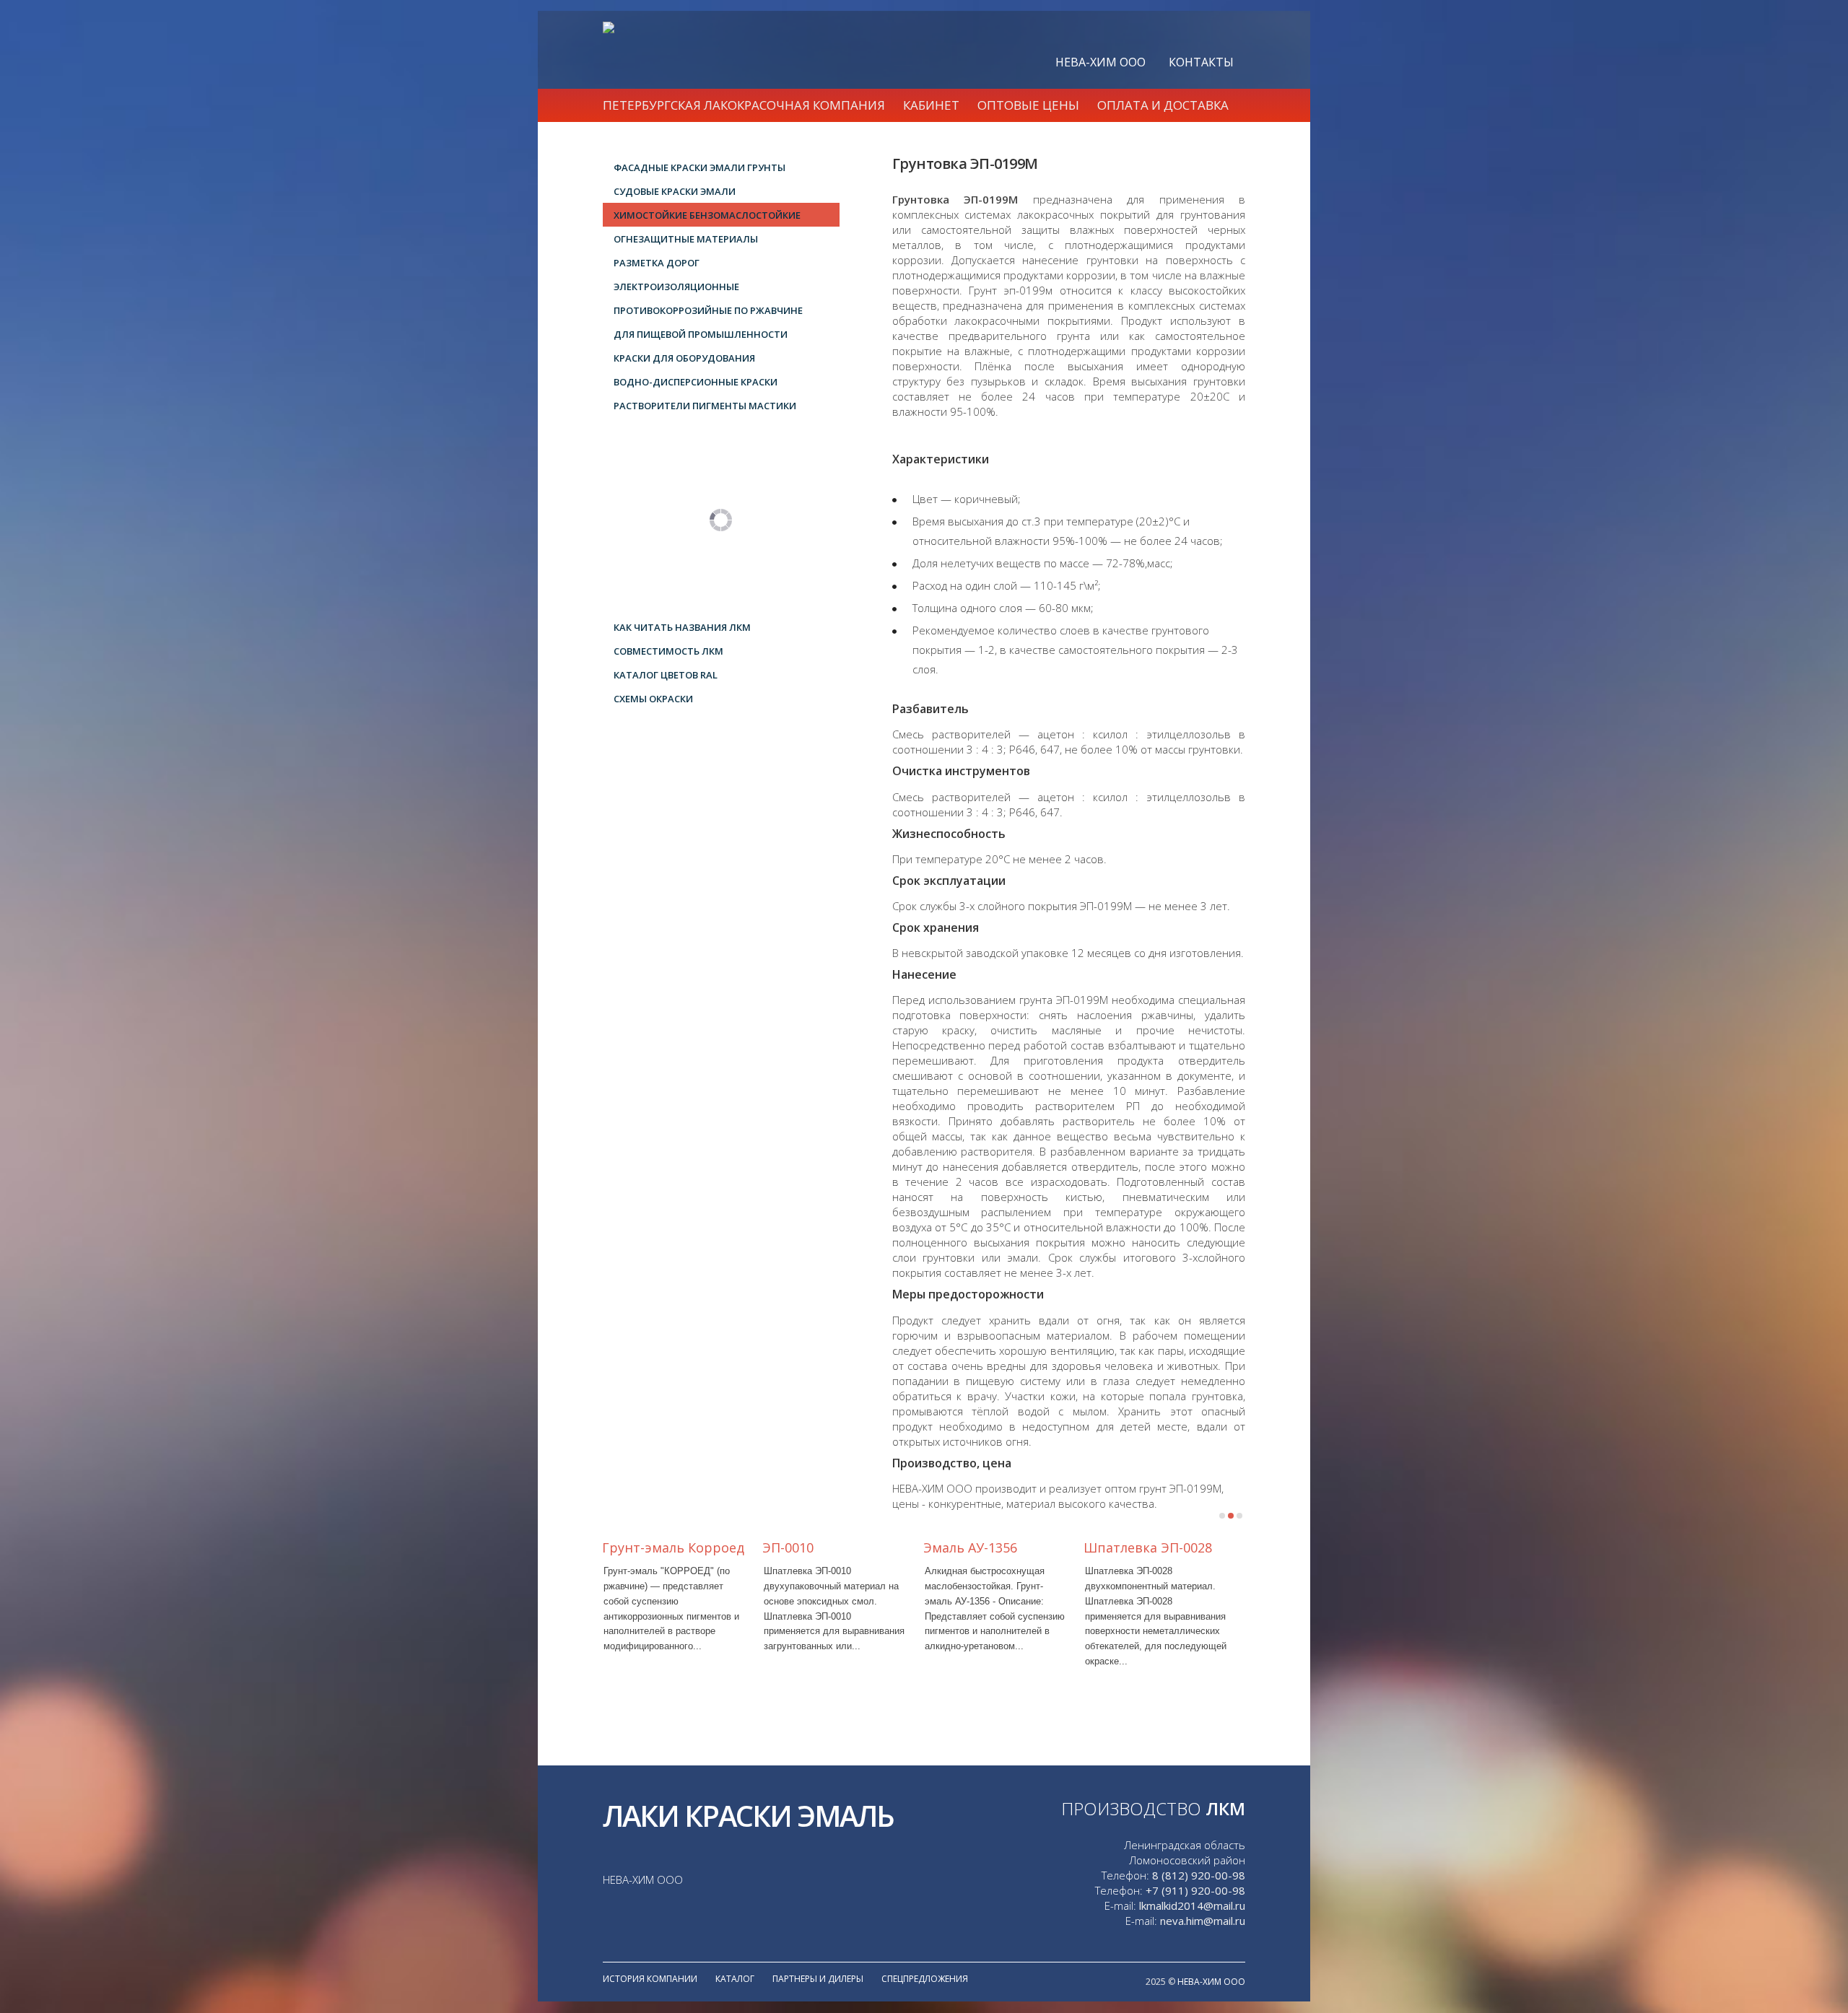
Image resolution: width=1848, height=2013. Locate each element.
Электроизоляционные (676, 287)
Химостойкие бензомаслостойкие (707, 215)
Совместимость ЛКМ (668, 651)
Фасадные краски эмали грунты (699, 167)
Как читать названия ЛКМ (682, 627)
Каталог (735, 1979)
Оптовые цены (1028, 105)
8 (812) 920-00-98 (1199, 1875)
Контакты (1201, 62)
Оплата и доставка (1163, 105)
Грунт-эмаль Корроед (673, 1547)
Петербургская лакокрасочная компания (744, 105)
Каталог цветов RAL (666, 675)
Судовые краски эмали (675, 191)
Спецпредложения (925, 1979)
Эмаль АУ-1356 (970, 1547)
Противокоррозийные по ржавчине (708, 310)
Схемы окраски (653, 699)
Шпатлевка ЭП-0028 (1148, 1547)
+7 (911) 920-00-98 (1195, 1890)
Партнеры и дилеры (818, 1979)
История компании (650, 1979)
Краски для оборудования (684, 358)
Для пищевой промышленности (701, 334)
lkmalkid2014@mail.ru (1192, 1905)
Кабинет (931, 105)
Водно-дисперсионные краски (696, 382)
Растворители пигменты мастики (705, 406)
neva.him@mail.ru (1203, 1921)
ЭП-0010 (788, 1547)
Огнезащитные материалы (686, 239)
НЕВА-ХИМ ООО (1100, 62)
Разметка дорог (657, 263)
